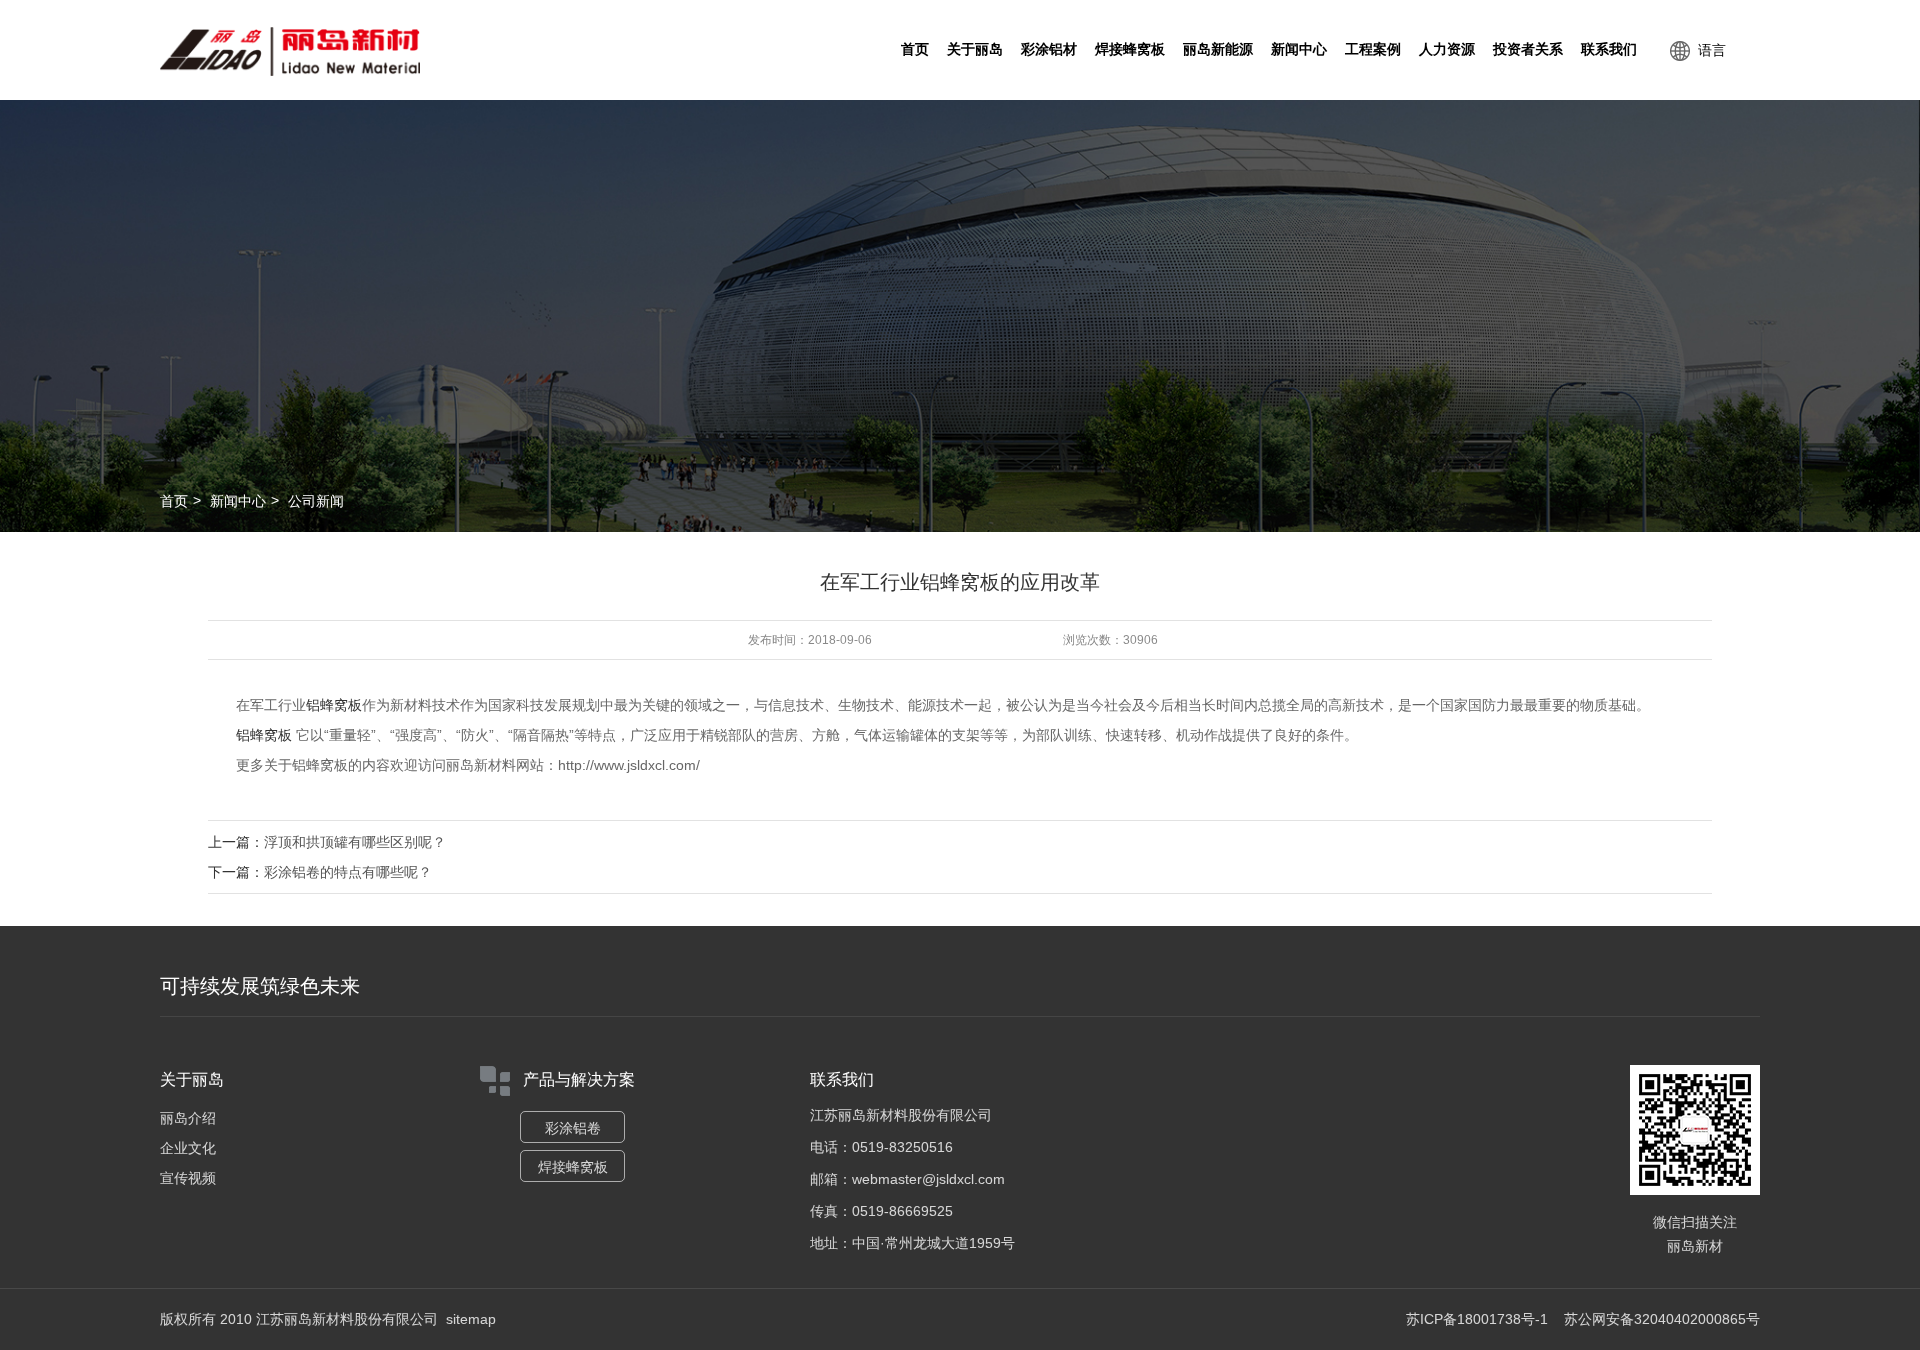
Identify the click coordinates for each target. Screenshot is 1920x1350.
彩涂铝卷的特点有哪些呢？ (348, 872)
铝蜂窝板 (334, 705)
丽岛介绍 (188, 1118)
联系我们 (1609, 49)
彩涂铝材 (1049, 49)
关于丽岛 (975, 49)
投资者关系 (1528, 49)
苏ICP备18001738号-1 (1477, 1319)
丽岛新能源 (1218, 49)
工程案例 (1373, 49)
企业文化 (188, 1148)
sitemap (471, 1319)
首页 (915, 49)
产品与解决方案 (579, 1079)
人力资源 (1447, 49)
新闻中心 (1299, 49)
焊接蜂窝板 (1130, 49)
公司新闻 (316, 501)
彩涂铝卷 (573, 1128)
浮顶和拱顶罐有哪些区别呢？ (355, 842)
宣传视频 (188, 1178)
